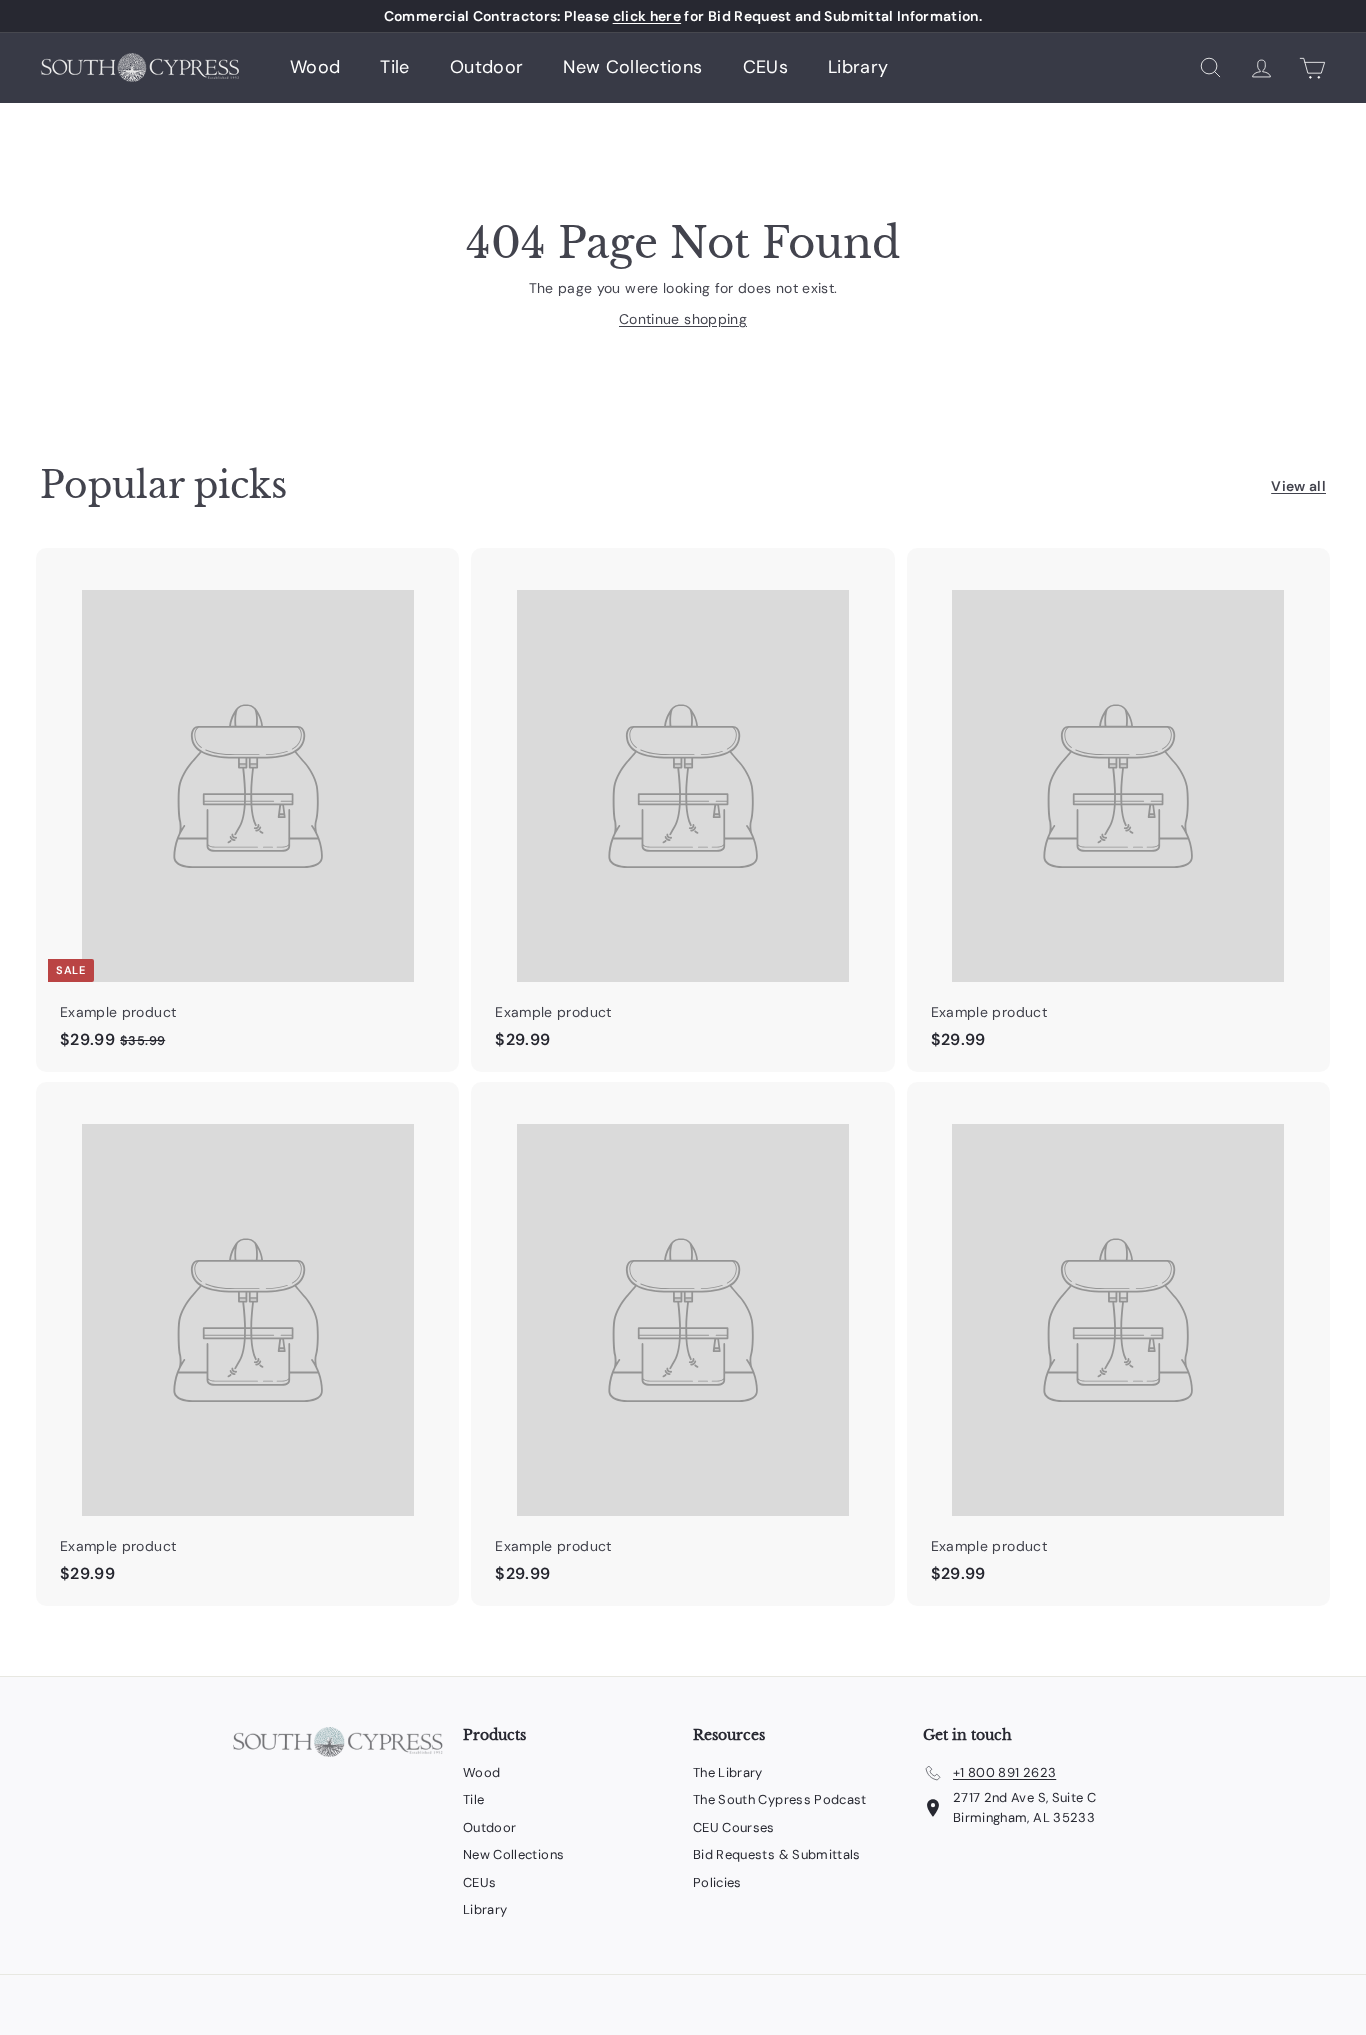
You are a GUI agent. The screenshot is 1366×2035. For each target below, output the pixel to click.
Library (858, 67)
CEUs (765, 67)
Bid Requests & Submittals (777, 1854)
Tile (394, 67)
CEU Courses (734, 1827)
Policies (717, 1882)
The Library (728, 1772)
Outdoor (486, 67)
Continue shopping (683, 319)
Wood (315, 67)
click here (647, 16)
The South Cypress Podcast (780, 1799)
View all (1298, 486)
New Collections (632, 67)
